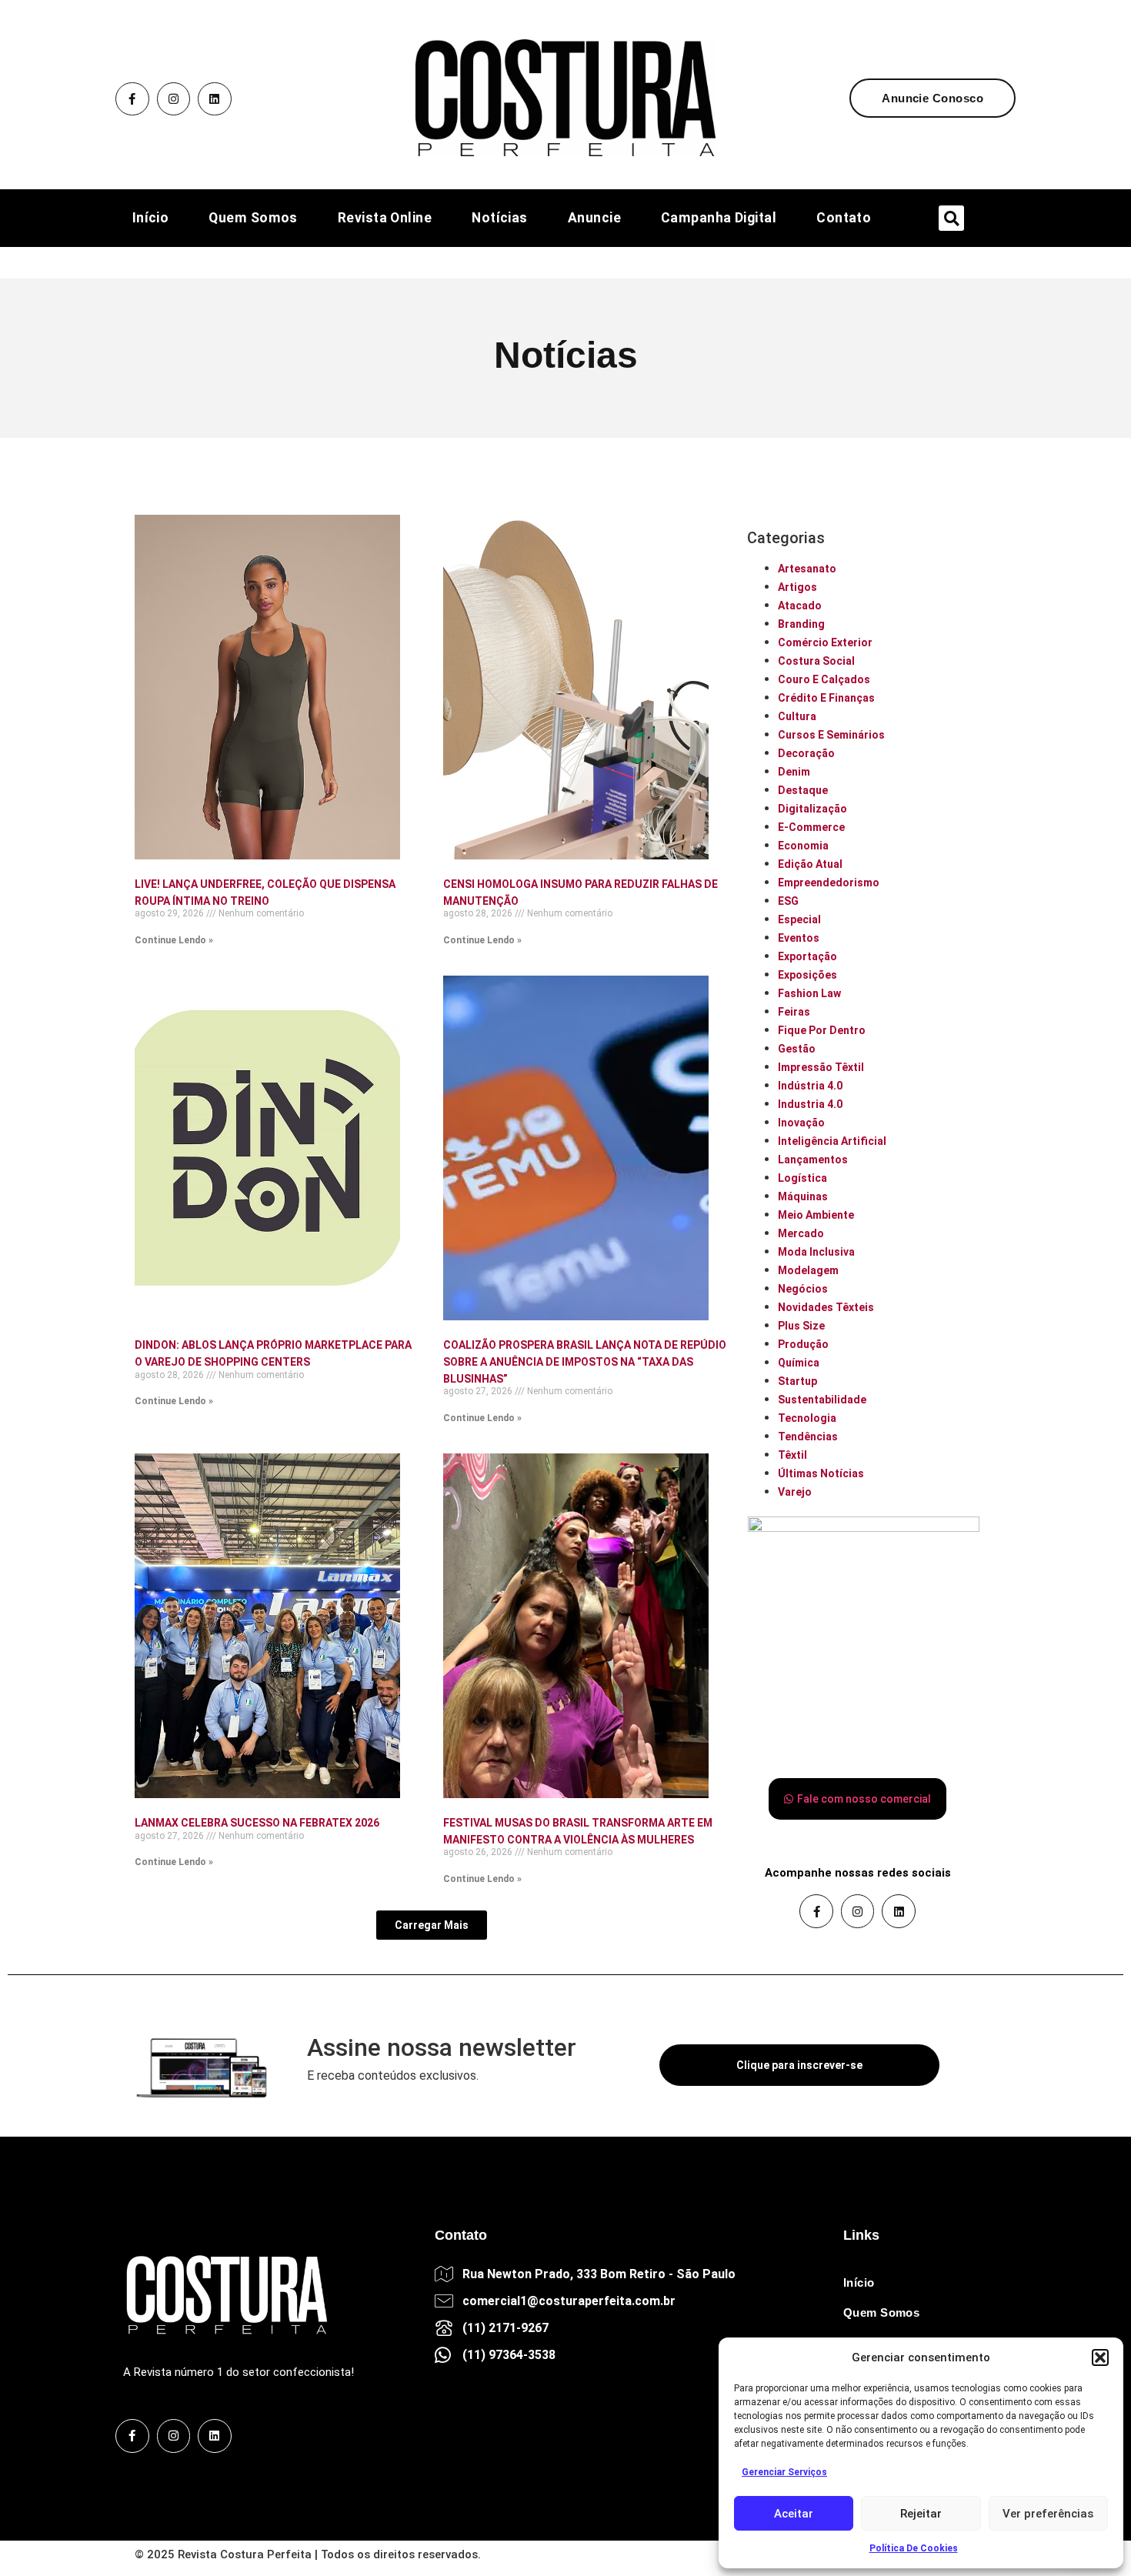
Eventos (799, 938)
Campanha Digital (719, 219)
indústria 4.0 (810, 1086)
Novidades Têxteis (826, 1307)
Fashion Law (809, 993)
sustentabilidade (822, 1400)
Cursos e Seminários (831, 735)
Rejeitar (921, 2514)
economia (803, 846)
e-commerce (811, 827)
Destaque (803, 790)
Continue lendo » (174, 940)
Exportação (807, 956)
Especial (799, 919)
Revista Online (385, 219)
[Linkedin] (215, 99)
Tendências (808, 1436)
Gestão (797, 1049)
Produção (803, 1344)
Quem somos (253, 219)
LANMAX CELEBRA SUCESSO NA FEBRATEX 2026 (257, 1823)
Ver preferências (1048, 2514)
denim (794, 772)
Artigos (797, 587)
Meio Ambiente (816, 1215)
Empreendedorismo (829, 883)
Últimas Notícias (821, 1473)
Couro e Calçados (824, 679)
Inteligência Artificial (832, 1141)
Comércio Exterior (825, 642)
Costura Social (816, 661)
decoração (806, 753)
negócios (803, 1289)
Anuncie (594, 219)
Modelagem (808, 1270)
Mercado (801, 1233)
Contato (844, 219)
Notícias (500, 219)
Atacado (800, 606)
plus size (801, 1326)
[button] (1100, 2357)
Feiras (794, 1012)
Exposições (807, 975)
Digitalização (812, 809)
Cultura (797, 716)
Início (151, 219)
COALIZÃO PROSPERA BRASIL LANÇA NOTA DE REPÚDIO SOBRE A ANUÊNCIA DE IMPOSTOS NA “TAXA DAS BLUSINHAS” (585, 1361)
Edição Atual (810, 864)
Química (799, 1363)
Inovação (801, 1123)
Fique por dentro (822, 1030)
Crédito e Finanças (826, 698)
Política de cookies (914, 2548)
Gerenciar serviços (784, 2472)
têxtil (792, 1455)
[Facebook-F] (132, 99)
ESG (788, 901)
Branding (801, 624)
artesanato (807, 569)
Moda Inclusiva (816, 1252)
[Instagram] (174, 99)
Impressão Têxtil (821, 1067)
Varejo (795, 1492)
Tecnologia (807, 1418)
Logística (802, 1178)
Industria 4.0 (810, 1104)
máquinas (803, 1196)
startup (797, 1381)
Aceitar (794, 2514)
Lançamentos (813, 1160)
